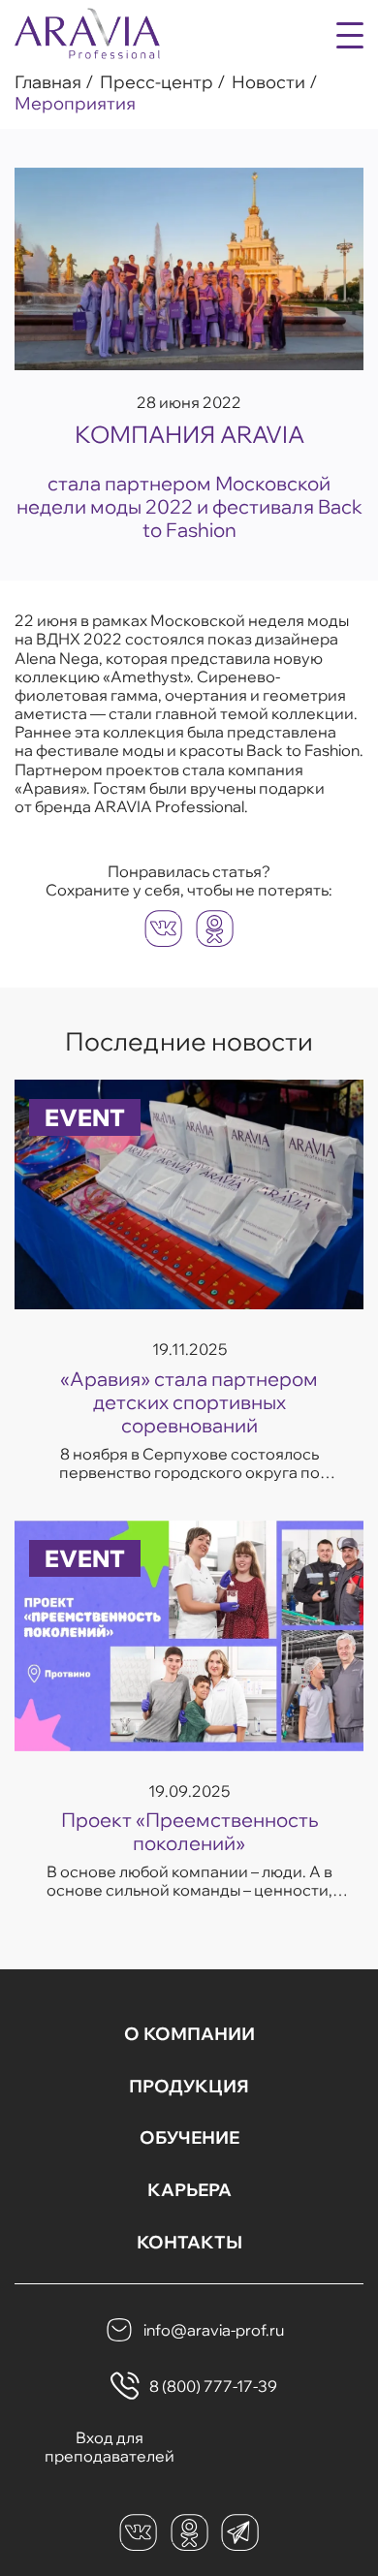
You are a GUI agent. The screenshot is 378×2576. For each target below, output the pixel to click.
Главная (48, 82)
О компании (189, 2034)
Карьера (189, 2190)
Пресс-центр (157, 82)
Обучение (189, 2138)
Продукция (189, 2087)
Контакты (189, 2243)
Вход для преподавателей (110, 2447)
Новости (268, 82)
